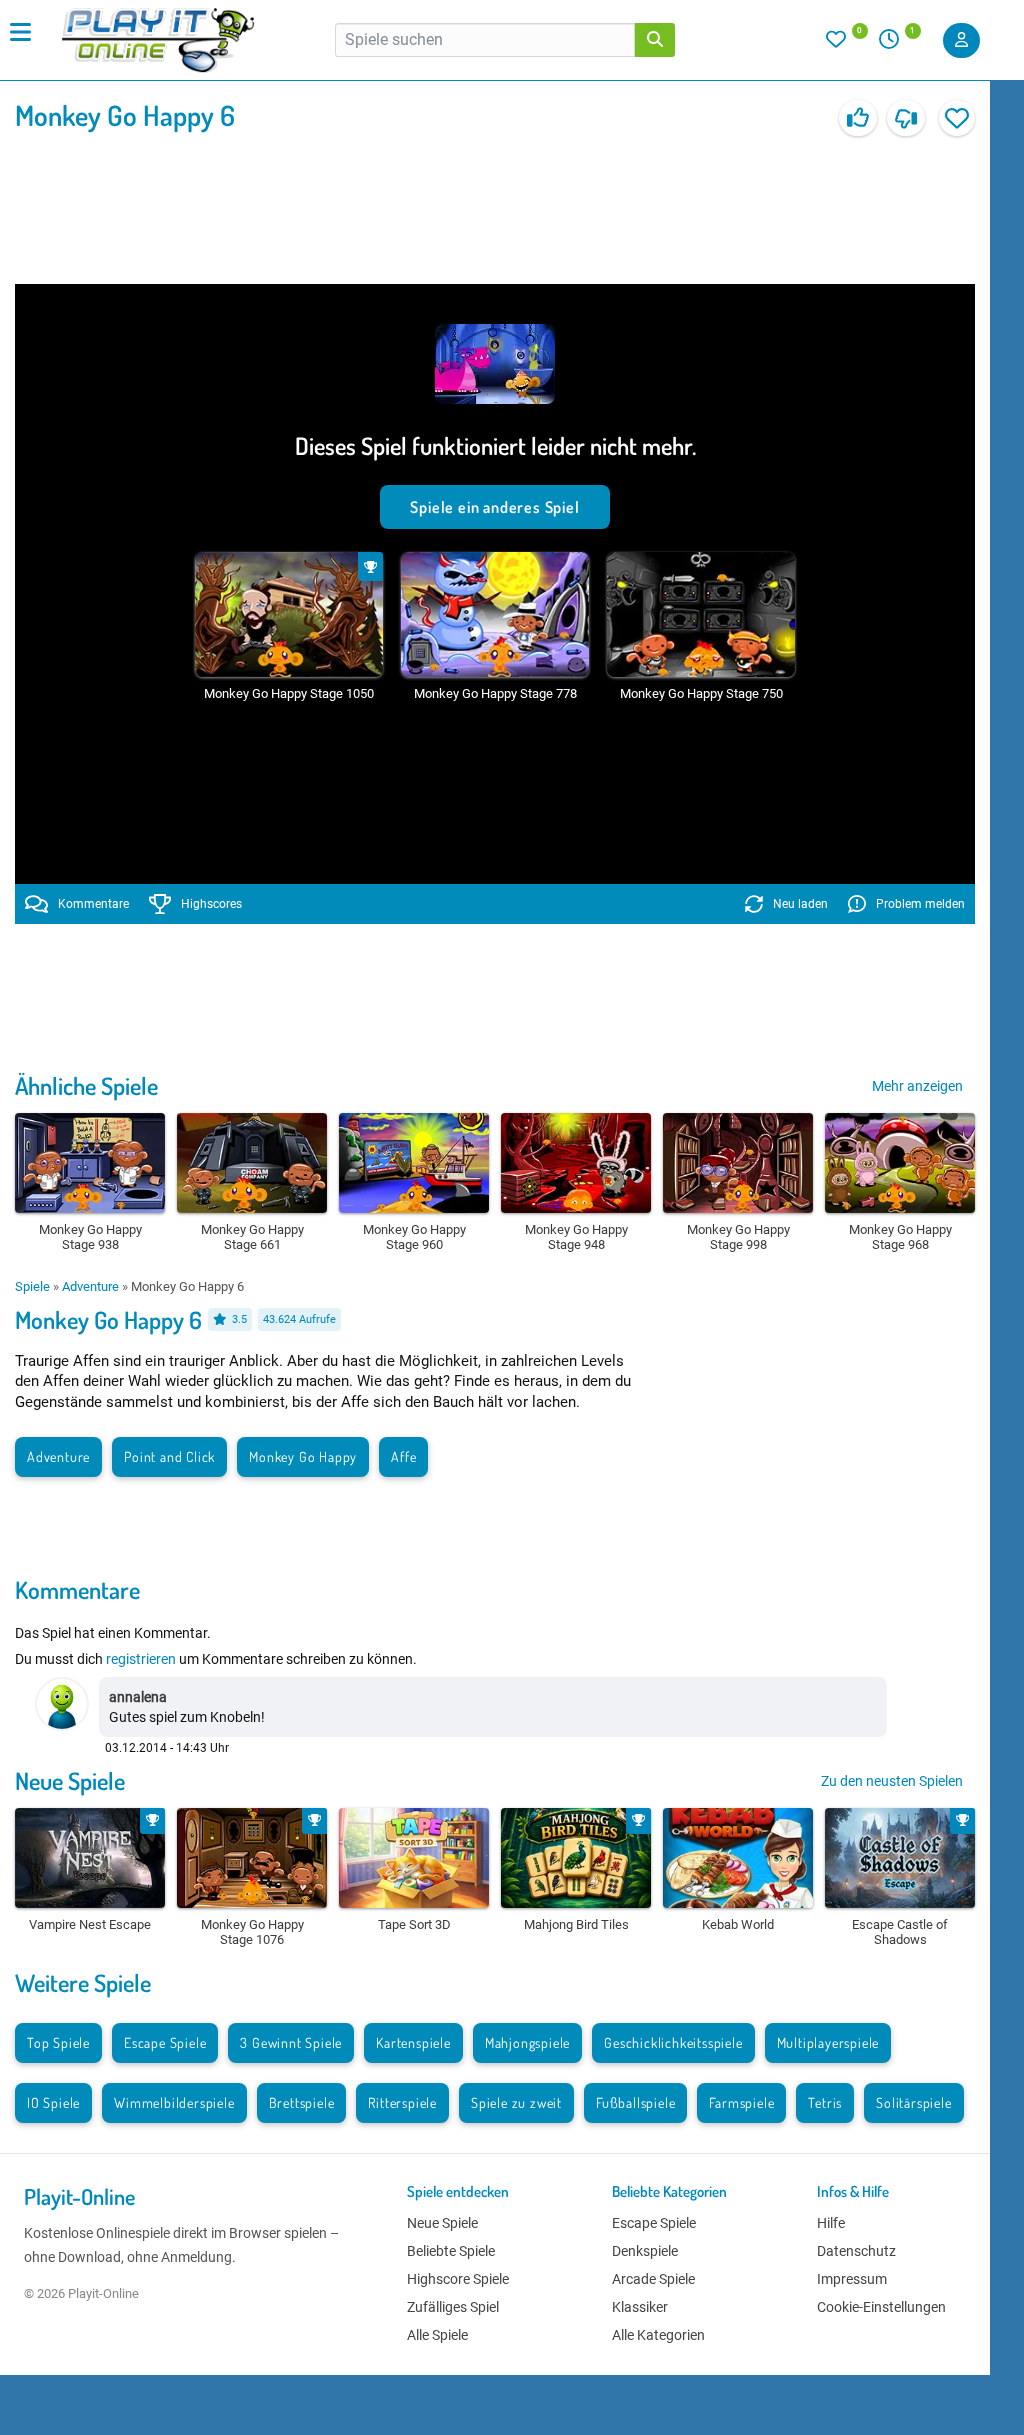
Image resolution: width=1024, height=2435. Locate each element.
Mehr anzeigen (917, 1086)
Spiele (32, 1286)
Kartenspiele (413, 2042)
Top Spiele (58, 2042)
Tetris (825, 2102)
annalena (138, 1697)
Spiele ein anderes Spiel (494, 507)
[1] (896, 44)
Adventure (90, 1286)
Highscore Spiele (458, 2279)
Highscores (211, 904)
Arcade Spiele (653, 2279)
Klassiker (640, 2307)
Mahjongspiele (527, 2042)
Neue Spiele (70, 1780)
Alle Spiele (437, 2335)
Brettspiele (302, 2102)
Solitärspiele (913, 2102)
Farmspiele (741, 2102)
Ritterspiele (402, 2102)
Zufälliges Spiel (453, 2307)
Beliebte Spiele (451, 2251)
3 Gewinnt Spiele (291, 2042)
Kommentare (93, 904)
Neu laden (800, 904)
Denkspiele (645, 2251)
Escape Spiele (165, 2042)
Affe (403, 1456)
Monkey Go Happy (303, 1456)
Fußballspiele (635, 2102)
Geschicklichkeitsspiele (673, 2042)
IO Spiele (53, 2102)
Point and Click (169, 1456)
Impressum (852, 2279)
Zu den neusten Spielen (892, 1781)
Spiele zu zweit (516, 2102)
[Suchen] (655, 40)
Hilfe (831, 2223)
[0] (847, 44)
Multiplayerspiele (828, 2042)
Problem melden (920, 904)
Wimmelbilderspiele (174, 2102)
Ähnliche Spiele (86, 1085)
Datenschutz (856, 2251)
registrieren (141, 1659)
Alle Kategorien (658, 2335)
